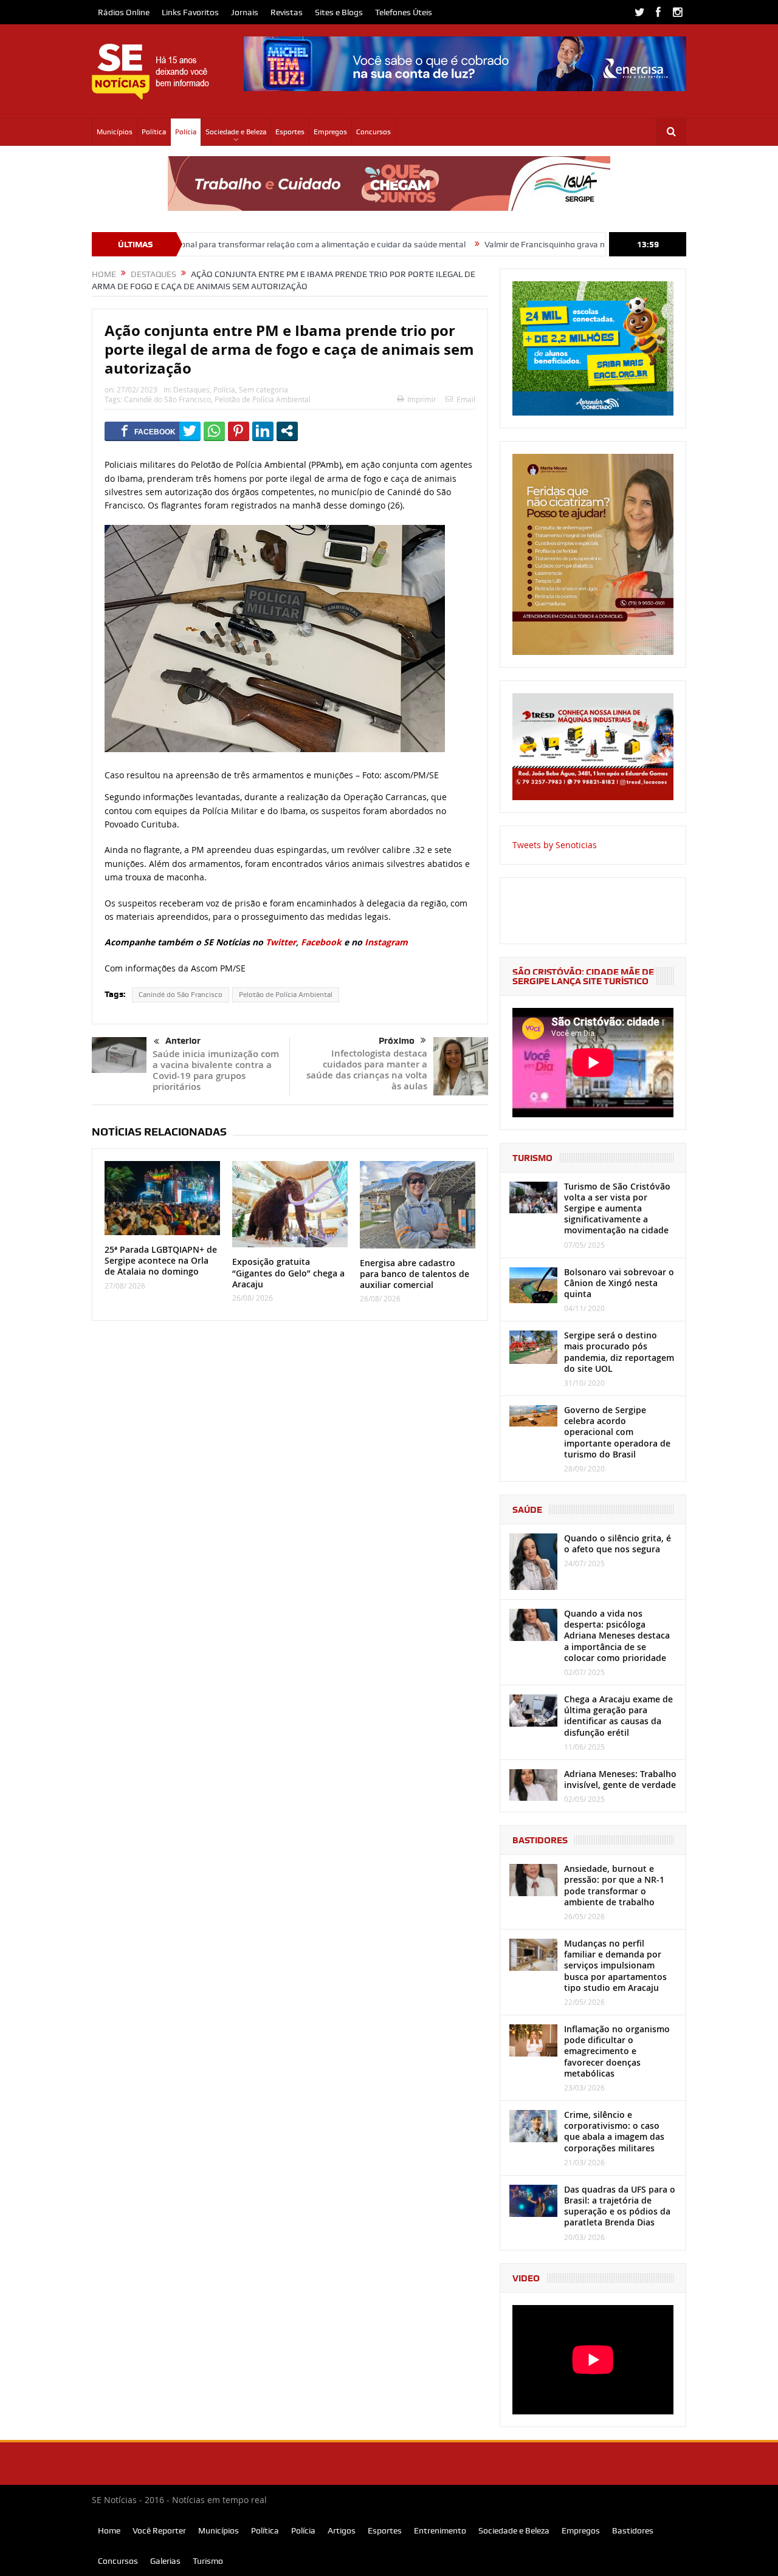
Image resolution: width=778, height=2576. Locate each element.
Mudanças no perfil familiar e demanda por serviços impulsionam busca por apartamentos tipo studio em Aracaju (615, 1965)
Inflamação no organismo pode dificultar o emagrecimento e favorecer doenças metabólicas (617, 2051)
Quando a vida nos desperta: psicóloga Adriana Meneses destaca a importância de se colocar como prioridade (617, 1636)
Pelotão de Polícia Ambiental (263, 399)
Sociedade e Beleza (236, 132)
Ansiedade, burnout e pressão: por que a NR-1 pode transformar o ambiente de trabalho (614, 1885)
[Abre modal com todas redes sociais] (287, 431)
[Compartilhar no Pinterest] (239, 431)
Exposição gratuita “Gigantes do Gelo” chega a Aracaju (288, 1273)
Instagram (386, 942)
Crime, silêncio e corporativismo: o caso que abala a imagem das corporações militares (614, 2131)
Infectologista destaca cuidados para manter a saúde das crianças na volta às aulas (367, 1070)
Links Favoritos (190, 12)
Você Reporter (159, 2530)
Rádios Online (124, 12)
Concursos (374, 132)
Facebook (321, 942)
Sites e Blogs (339, 12)
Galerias (165, 2561)
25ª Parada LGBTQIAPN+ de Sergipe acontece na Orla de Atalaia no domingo (161, 1260)
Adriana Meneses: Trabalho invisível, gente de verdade (620, 1779)
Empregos (330, 132)
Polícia (186, 132)
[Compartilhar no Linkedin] (263, 431)
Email (466, 399)
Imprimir (422, 399)
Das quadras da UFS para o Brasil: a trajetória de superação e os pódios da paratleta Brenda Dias (620, 2206)
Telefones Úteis (404, 12)
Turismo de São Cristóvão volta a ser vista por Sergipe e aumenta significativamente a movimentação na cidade (617, 1208)
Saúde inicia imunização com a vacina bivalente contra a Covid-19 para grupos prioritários (216, 1070)
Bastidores (633, 2530)
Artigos (342, 2530)
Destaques (191, 389)
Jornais (245, 12)
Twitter (281, 942)
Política (154, 132)
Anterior (183, 1041)
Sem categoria (263, 389)
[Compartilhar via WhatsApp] (214, 431)
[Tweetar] (190, 431)
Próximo (397, 1041)
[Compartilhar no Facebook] (148, 431)
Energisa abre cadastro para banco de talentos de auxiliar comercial (415, 1274)
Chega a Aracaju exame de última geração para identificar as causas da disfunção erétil (618, 1716)
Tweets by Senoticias (555, 845)
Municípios (115, 132)
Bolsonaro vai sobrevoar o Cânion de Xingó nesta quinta (619, 1283)
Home (109, 2530)
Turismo (208, 2561)
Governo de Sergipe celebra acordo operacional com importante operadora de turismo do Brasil (617, 1432)
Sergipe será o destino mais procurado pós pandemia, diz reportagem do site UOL (619, 1352)
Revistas (287, 12)
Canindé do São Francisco (167, 399)
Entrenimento (440, 2530)
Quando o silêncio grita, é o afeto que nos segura (618, 1543)
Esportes (290, 132)
